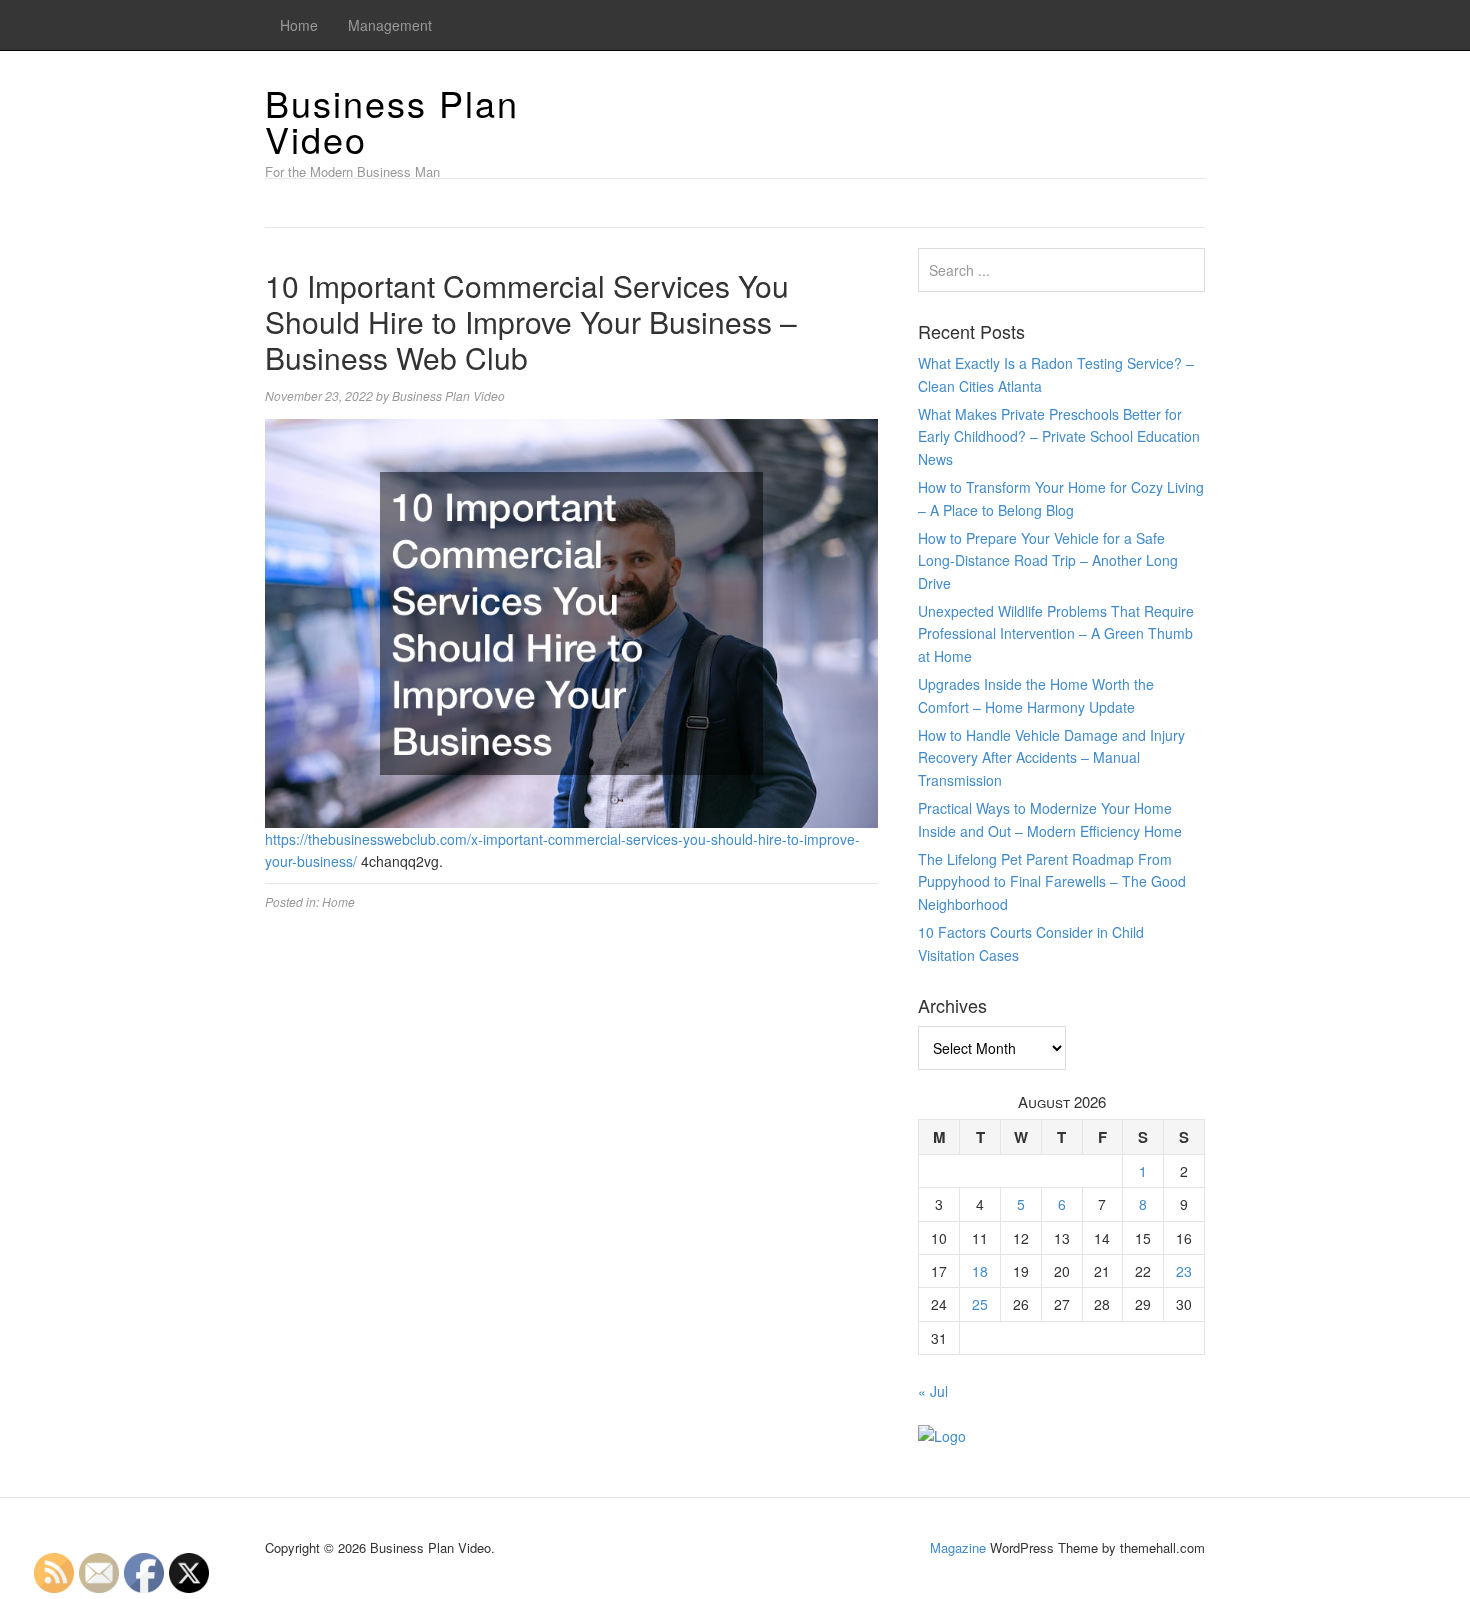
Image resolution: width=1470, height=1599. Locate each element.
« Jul (933, 1391)
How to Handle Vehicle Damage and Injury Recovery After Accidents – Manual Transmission (1051, 757)
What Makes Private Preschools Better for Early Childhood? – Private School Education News (1059, 436)
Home (299, 25)
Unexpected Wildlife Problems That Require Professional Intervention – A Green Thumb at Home (1056, 633)
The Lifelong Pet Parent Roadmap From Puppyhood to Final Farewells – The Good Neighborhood (1052, 881)
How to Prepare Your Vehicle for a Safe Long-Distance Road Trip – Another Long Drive (1048, 560)
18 (980, 1271)
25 (980, 1304)
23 (1184, 1271)
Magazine (958, 1547)
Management (390, 25)
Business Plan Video (392, 120)
